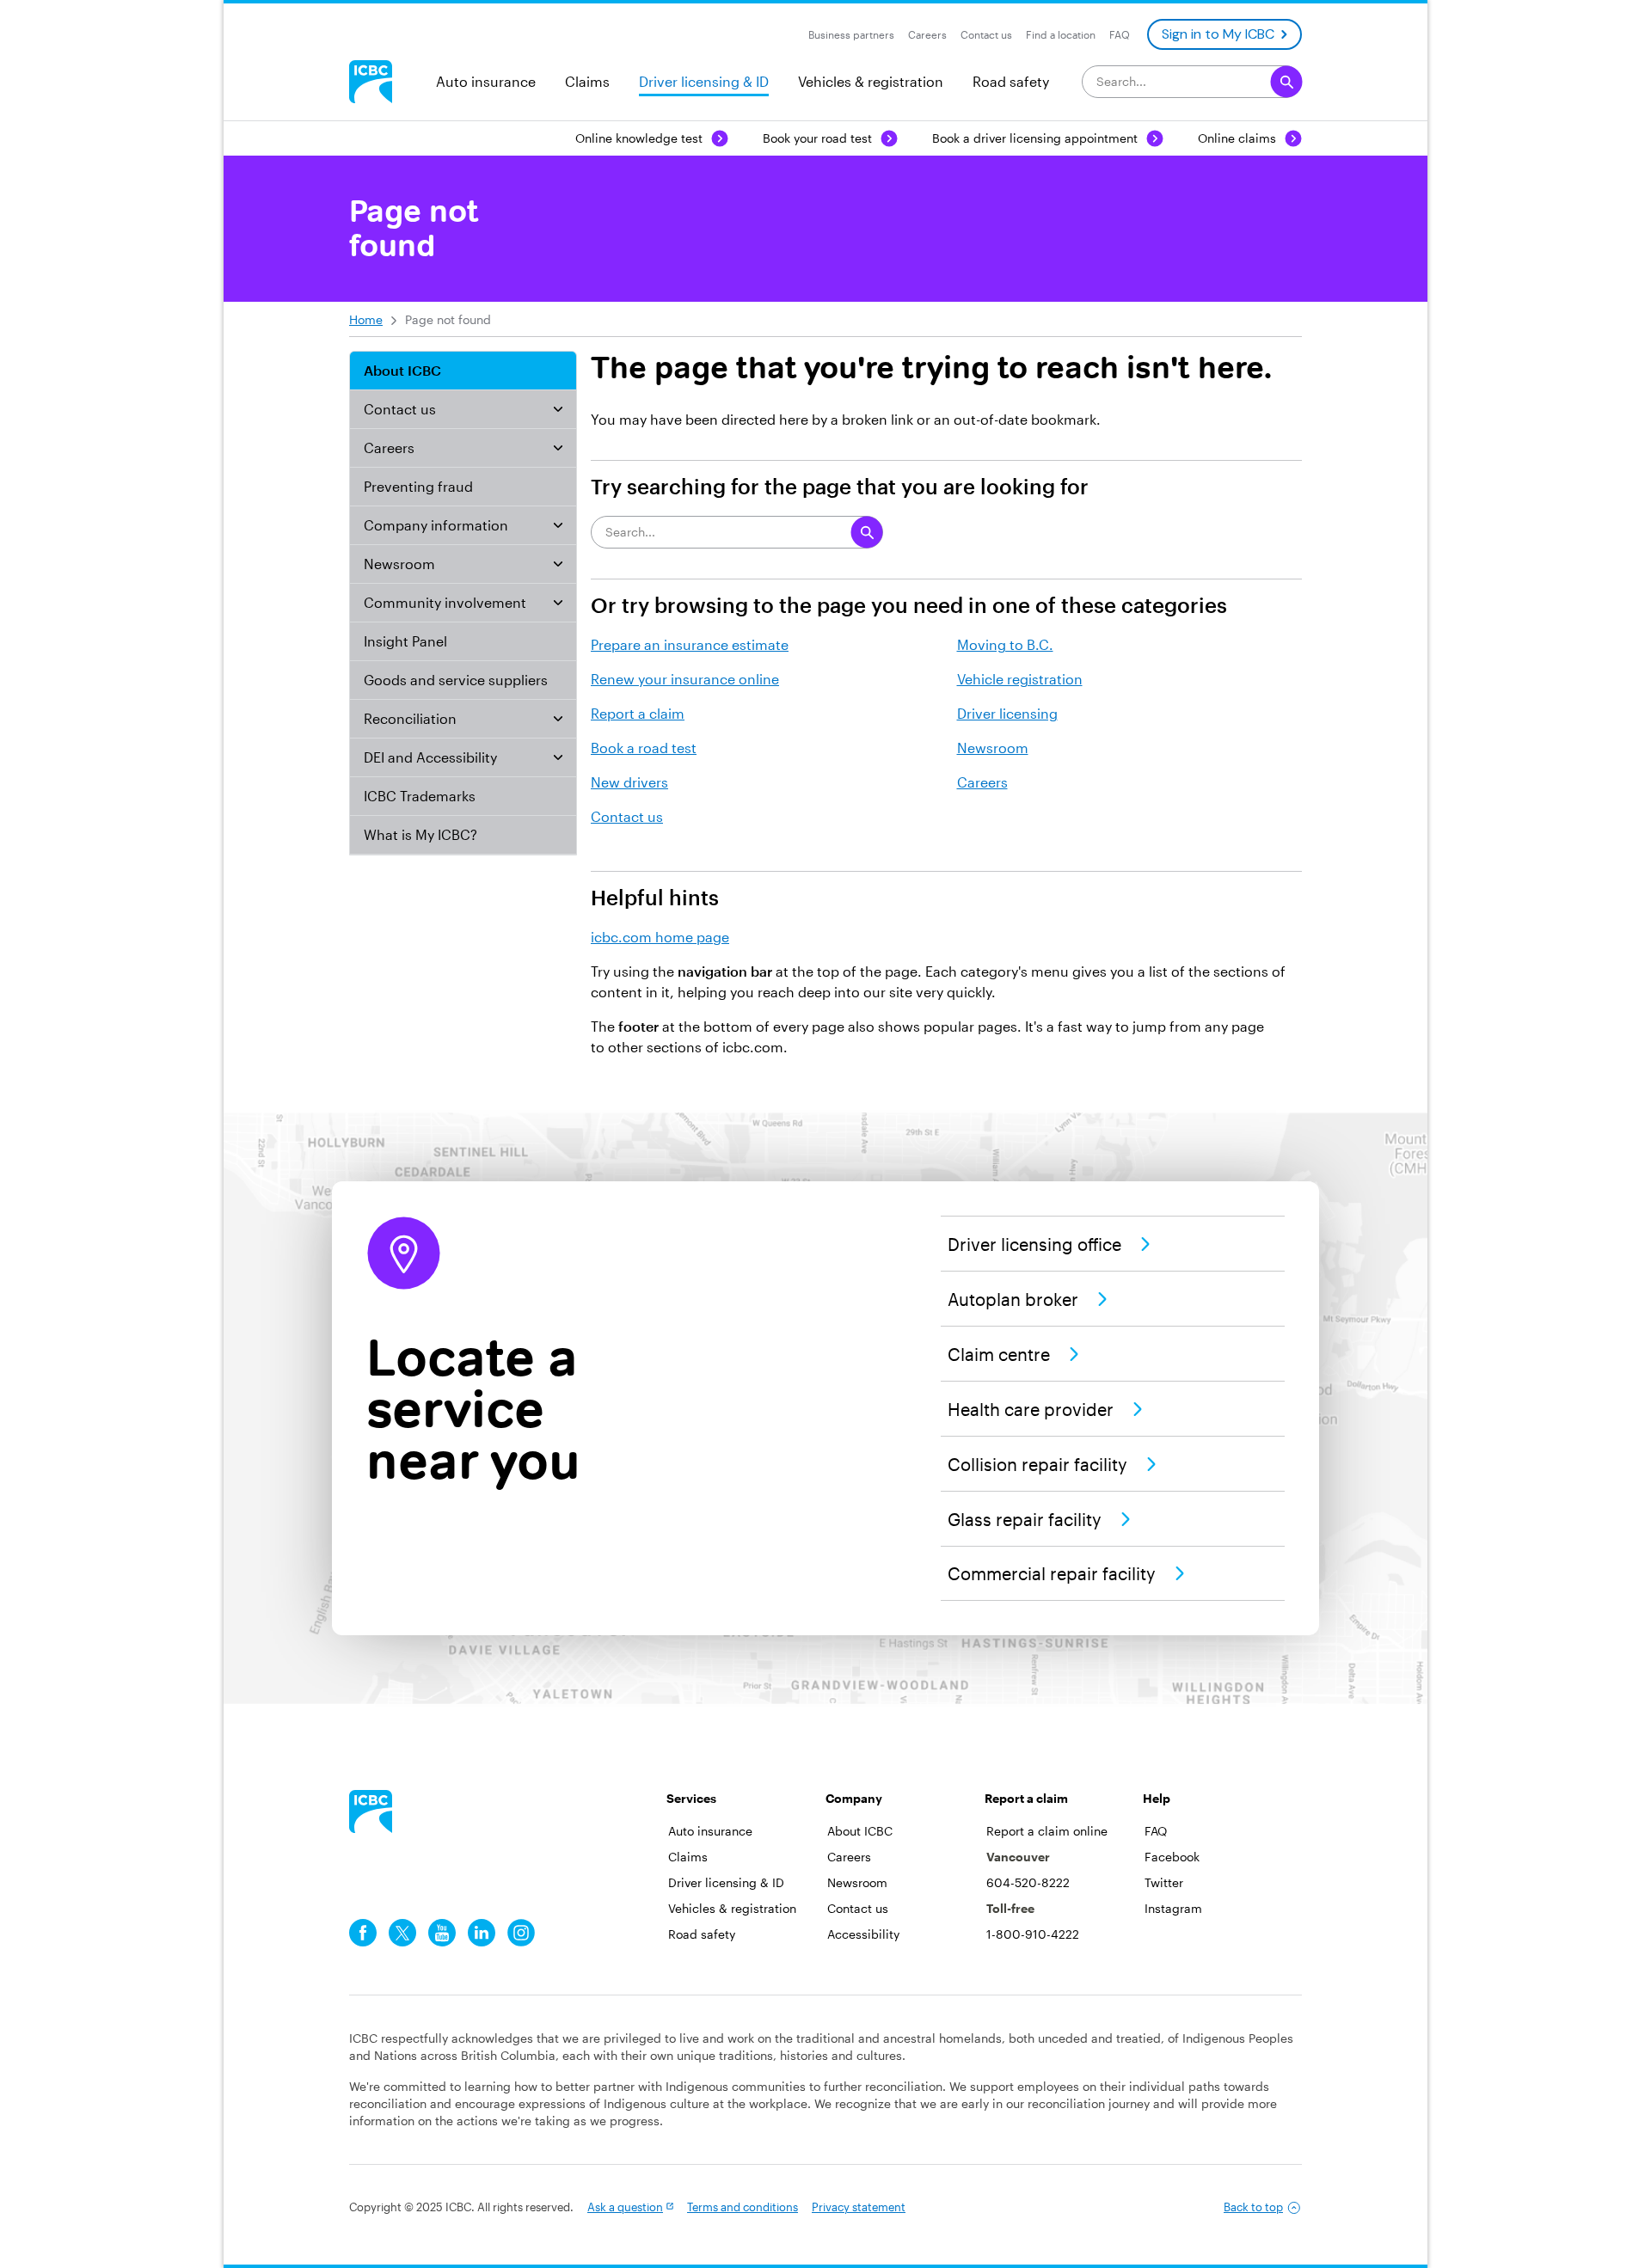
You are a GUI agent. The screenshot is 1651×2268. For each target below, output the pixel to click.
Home (366, 319)
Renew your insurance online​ (685, 679)
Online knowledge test (639, 138)
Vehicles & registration (871, 81)
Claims (587, 81)
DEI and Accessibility (430, 757)
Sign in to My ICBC (1218, 34)
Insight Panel (405, 641)
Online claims (1237, 138)
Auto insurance (486, 81)
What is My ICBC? (420, 834)
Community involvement (445, 602)
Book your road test (817, 138)
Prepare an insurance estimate (690, 644)
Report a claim (638, 713)
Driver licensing (1007, 713)
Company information (436, 525)
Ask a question (625, 2207)
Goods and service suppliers (456, 680)
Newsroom (399, 564)
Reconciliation (410, 718)
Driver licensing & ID (704, 81)
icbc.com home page (660, 937)
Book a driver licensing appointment (1035, 138)
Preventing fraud (418, 486)
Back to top (1253, 2207)
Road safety (1011, 81)
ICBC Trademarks (420, 796)
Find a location (1061, 34)
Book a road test (644, 748)
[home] (371, 1811)
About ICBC (402, 370)
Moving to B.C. (1005, 644)
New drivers (629, 782)
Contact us (400, 409)
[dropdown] (558, 409)
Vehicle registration (1020, 679)
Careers (389, 447)
